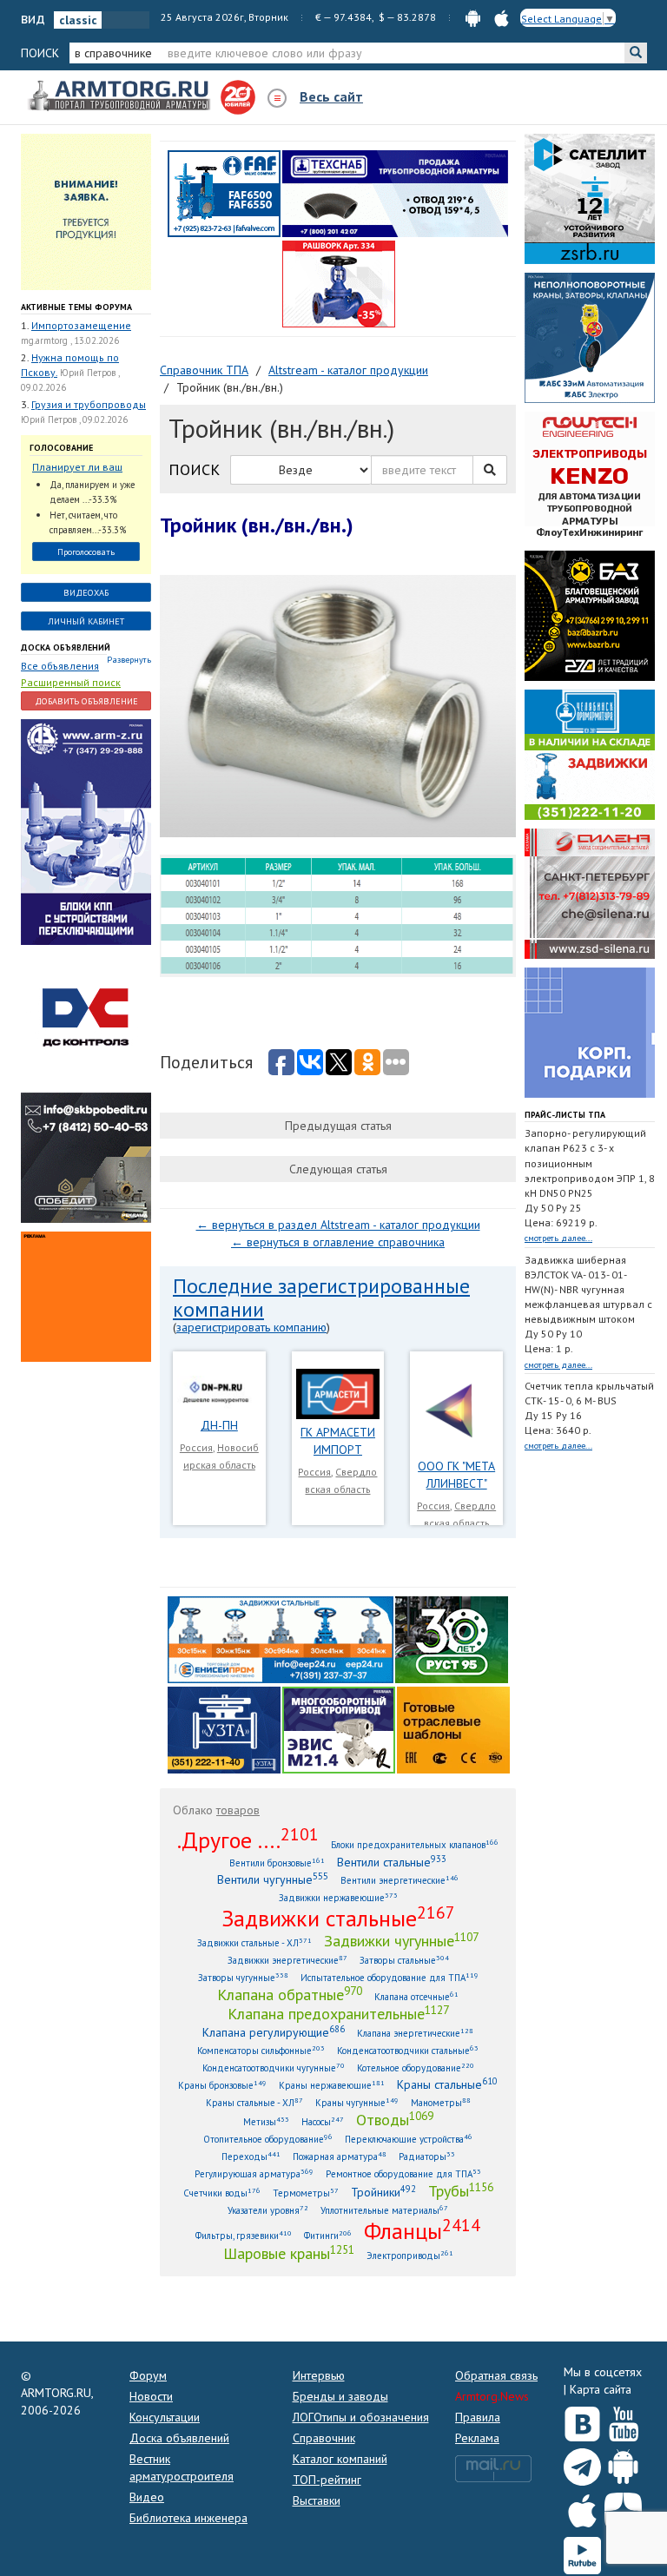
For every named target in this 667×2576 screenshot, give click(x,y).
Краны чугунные (357, 2102)
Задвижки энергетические (287, 1960)
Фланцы (422, 2230)
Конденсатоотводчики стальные (408, 2050)
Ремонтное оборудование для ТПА (403, 2173)
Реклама (477, 2438)
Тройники (383, 2192)
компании (218, 1309)
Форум (148, 2375)
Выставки (317, 2500)
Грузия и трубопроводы (89, 404)
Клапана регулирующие (274, 2032)
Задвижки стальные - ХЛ (254, 1942)
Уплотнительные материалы (384, 2210)
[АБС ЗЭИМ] (590, 337)
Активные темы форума (76, 307)
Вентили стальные (392, 1862)
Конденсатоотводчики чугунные (274, 2067)
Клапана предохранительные (338, 2013)
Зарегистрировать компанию (251, 1327)
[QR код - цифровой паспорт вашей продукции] (453, 1729)
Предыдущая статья (338, 1126)
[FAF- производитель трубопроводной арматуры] (224, 193)
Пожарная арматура (340, 2156)
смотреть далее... (558, 1238)
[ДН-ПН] (219, 1390)
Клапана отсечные (416, 1996)
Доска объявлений (66, 647)
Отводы (395, 2119)
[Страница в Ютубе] (623, 2420)
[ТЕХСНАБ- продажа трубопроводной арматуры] (395, 193)
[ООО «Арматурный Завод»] (86, 831)
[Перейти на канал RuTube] (582, 2552)
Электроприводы (410, 2255)
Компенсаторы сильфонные (261, 2050)
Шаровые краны (289, 2253)
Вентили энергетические (400, 1880)
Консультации (165, 2417)
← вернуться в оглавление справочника (338, 1242)
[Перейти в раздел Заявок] (86, 211)
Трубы (461, 2190)
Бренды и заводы (340, 2396)
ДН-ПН (219, 1425)
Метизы (266, 2121)
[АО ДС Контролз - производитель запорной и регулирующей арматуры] (86, 1018)
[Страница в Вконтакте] (582, 2420)
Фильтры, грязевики (244, 2235)
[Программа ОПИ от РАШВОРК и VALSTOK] (339, 283)
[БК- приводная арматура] (86, 1296)
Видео (147, 2497)
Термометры (306, 2193)
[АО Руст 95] (452, 1639)
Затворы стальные (404, 1960)
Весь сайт (331, 96)
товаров (238, 1810)
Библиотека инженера (188, 2518)
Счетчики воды (222, 2193)
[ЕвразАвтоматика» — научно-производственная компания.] (339, 1729)
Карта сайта (601, 2389)
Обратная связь (496, 2375)
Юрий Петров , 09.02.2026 (74, 419)
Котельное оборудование (416, 2067)
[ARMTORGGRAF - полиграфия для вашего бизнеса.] (590, 1032)
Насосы (323, 2121)
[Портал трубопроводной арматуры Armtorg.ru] (121, 96)
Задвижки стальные (338, 1918)
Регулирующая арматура (254, 2173)
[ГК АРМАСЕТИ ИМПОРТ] (338, 1393)
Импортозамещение (81, 325)
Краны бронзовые (222, 2085)
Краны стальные (447, 2084)
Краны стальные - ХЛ (254, 2102)
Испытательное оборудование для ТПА (390, 1977)
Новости (151, 2396)
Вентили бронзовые (277, 1863)
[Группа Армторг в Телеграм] (582, 2464)
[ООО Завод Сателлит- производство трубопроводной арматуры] (590, 198)
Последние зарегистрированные (321, 1286)
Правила (478, 2417)
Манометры (441, 2102)
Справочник (324, 2438)
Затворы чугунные (243, 1977)
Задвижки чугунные (401, 1940)
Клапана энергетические (415, 2033)
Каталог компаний (340, 2459)
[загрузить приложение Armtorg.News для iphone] (502, 17)
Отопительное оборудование (268, 2139)
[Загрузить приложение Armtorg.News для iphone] (582, 2507)
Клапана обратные (290, 1994)
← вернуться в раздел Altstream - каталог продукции (338, 1225)
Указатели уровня (268, 2210)
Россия (196, 1447)
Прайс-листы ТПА (565, 1115)
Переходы (251, 2156)
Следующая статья (338, 1169)
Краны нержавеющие (332, 2085)
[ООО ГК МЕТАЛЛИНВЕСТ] (456, 1410)
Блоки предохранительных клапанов (415, 1844)
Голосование (61, 448)
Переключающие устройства (409, 2139)
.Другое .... (248, 1840)
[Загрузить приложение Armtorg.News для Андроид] (623, 2463)
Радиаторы (427, 2156)
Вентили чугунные (273, 1879)
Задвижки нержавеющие (338, 1897)
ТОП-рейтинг (327, 2480)
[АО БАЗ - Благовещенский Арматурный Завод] (590, 615)
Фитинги (328, 2235)
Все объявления (60, 666)
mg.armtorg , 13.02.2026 (70, 340)
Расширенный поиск (71, 682)
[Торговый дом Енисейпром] (281, 1639)
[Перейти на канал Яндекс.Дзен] (623, 2508)
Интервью (319, 2375)
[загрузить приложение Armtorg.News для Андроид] (473, 17)
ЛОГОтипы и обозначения (361, 2417)
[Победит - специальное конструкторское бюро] (86, 1157)
